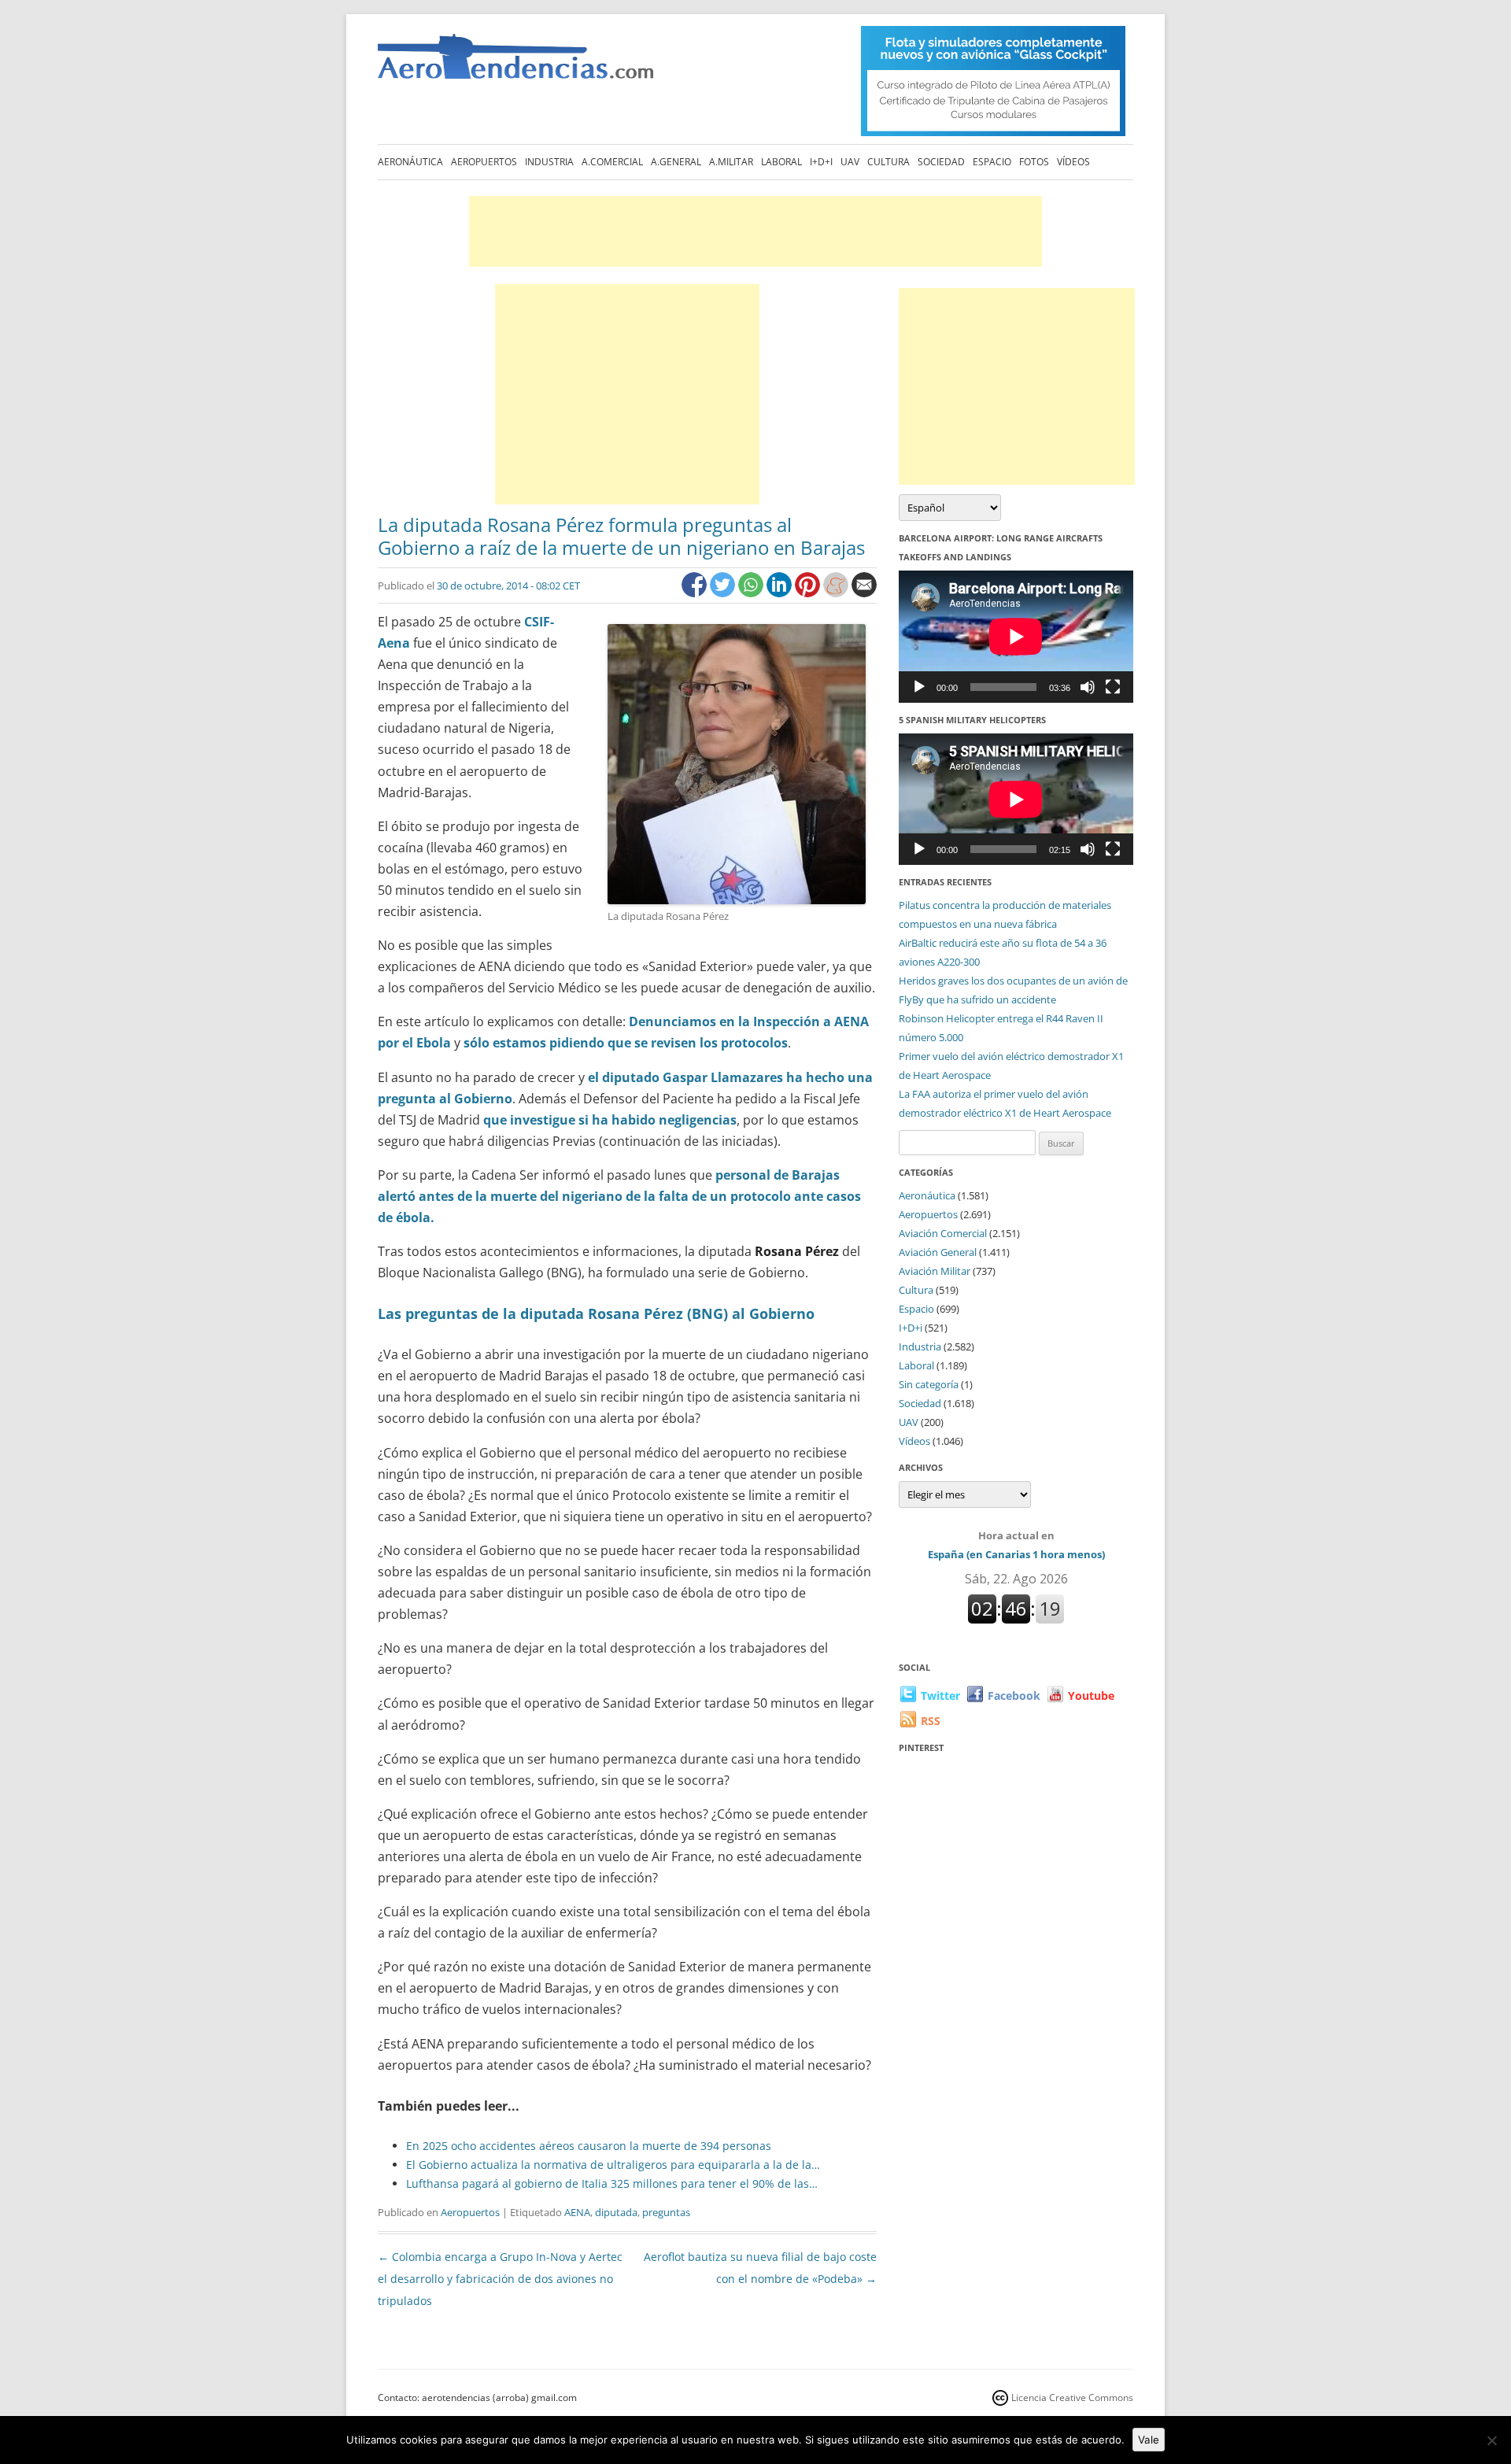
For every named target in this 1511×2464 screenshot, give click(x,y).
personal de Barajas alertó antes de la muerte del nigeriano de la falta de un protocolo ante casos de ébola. (619, 1196)
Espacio (992, 162)
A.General (676, 162)
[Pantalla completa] (1113, 687)
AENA (577, 2212)
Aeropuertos (484, 162)
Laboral (781, 162)
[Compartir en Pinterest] (809, 593)
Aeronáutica (410, 162)
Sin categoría (929, 1384)
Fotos (1034, 162)
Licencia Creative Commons (1072, 2398)
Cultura (888, 162)
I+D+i (821, 162)
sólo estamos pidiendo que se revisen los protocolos (626, 1043)
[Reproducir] (919, 687)
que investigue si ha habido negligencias (610, 1120)
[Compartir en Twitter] (724, 593)
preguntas (666, 2212)
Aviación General (938, 1252)
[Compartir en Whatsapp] (752, 593)
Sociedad (941, 162)
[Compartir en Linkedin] (781, 593)
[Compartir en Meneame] (837, 593)
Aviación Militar (935, 1271)
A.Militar (731, 162)
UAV (850, 162)
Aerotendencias (515, 63)
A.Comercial (612, 162)
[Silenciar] (1088, 687)
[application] (1016, 636)
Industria (549, 162)
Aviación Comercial (943, 1233)
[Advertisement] (755, 231)
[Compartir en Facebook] (696, 593)
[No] (1491, 2440)
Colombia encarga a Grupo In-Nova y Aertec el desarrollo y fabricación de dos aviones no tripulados (500, 2279)
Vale (1149, 2440)
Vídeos (1073, 162)
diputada (616, 2212)
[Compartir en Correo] (864, 593)
